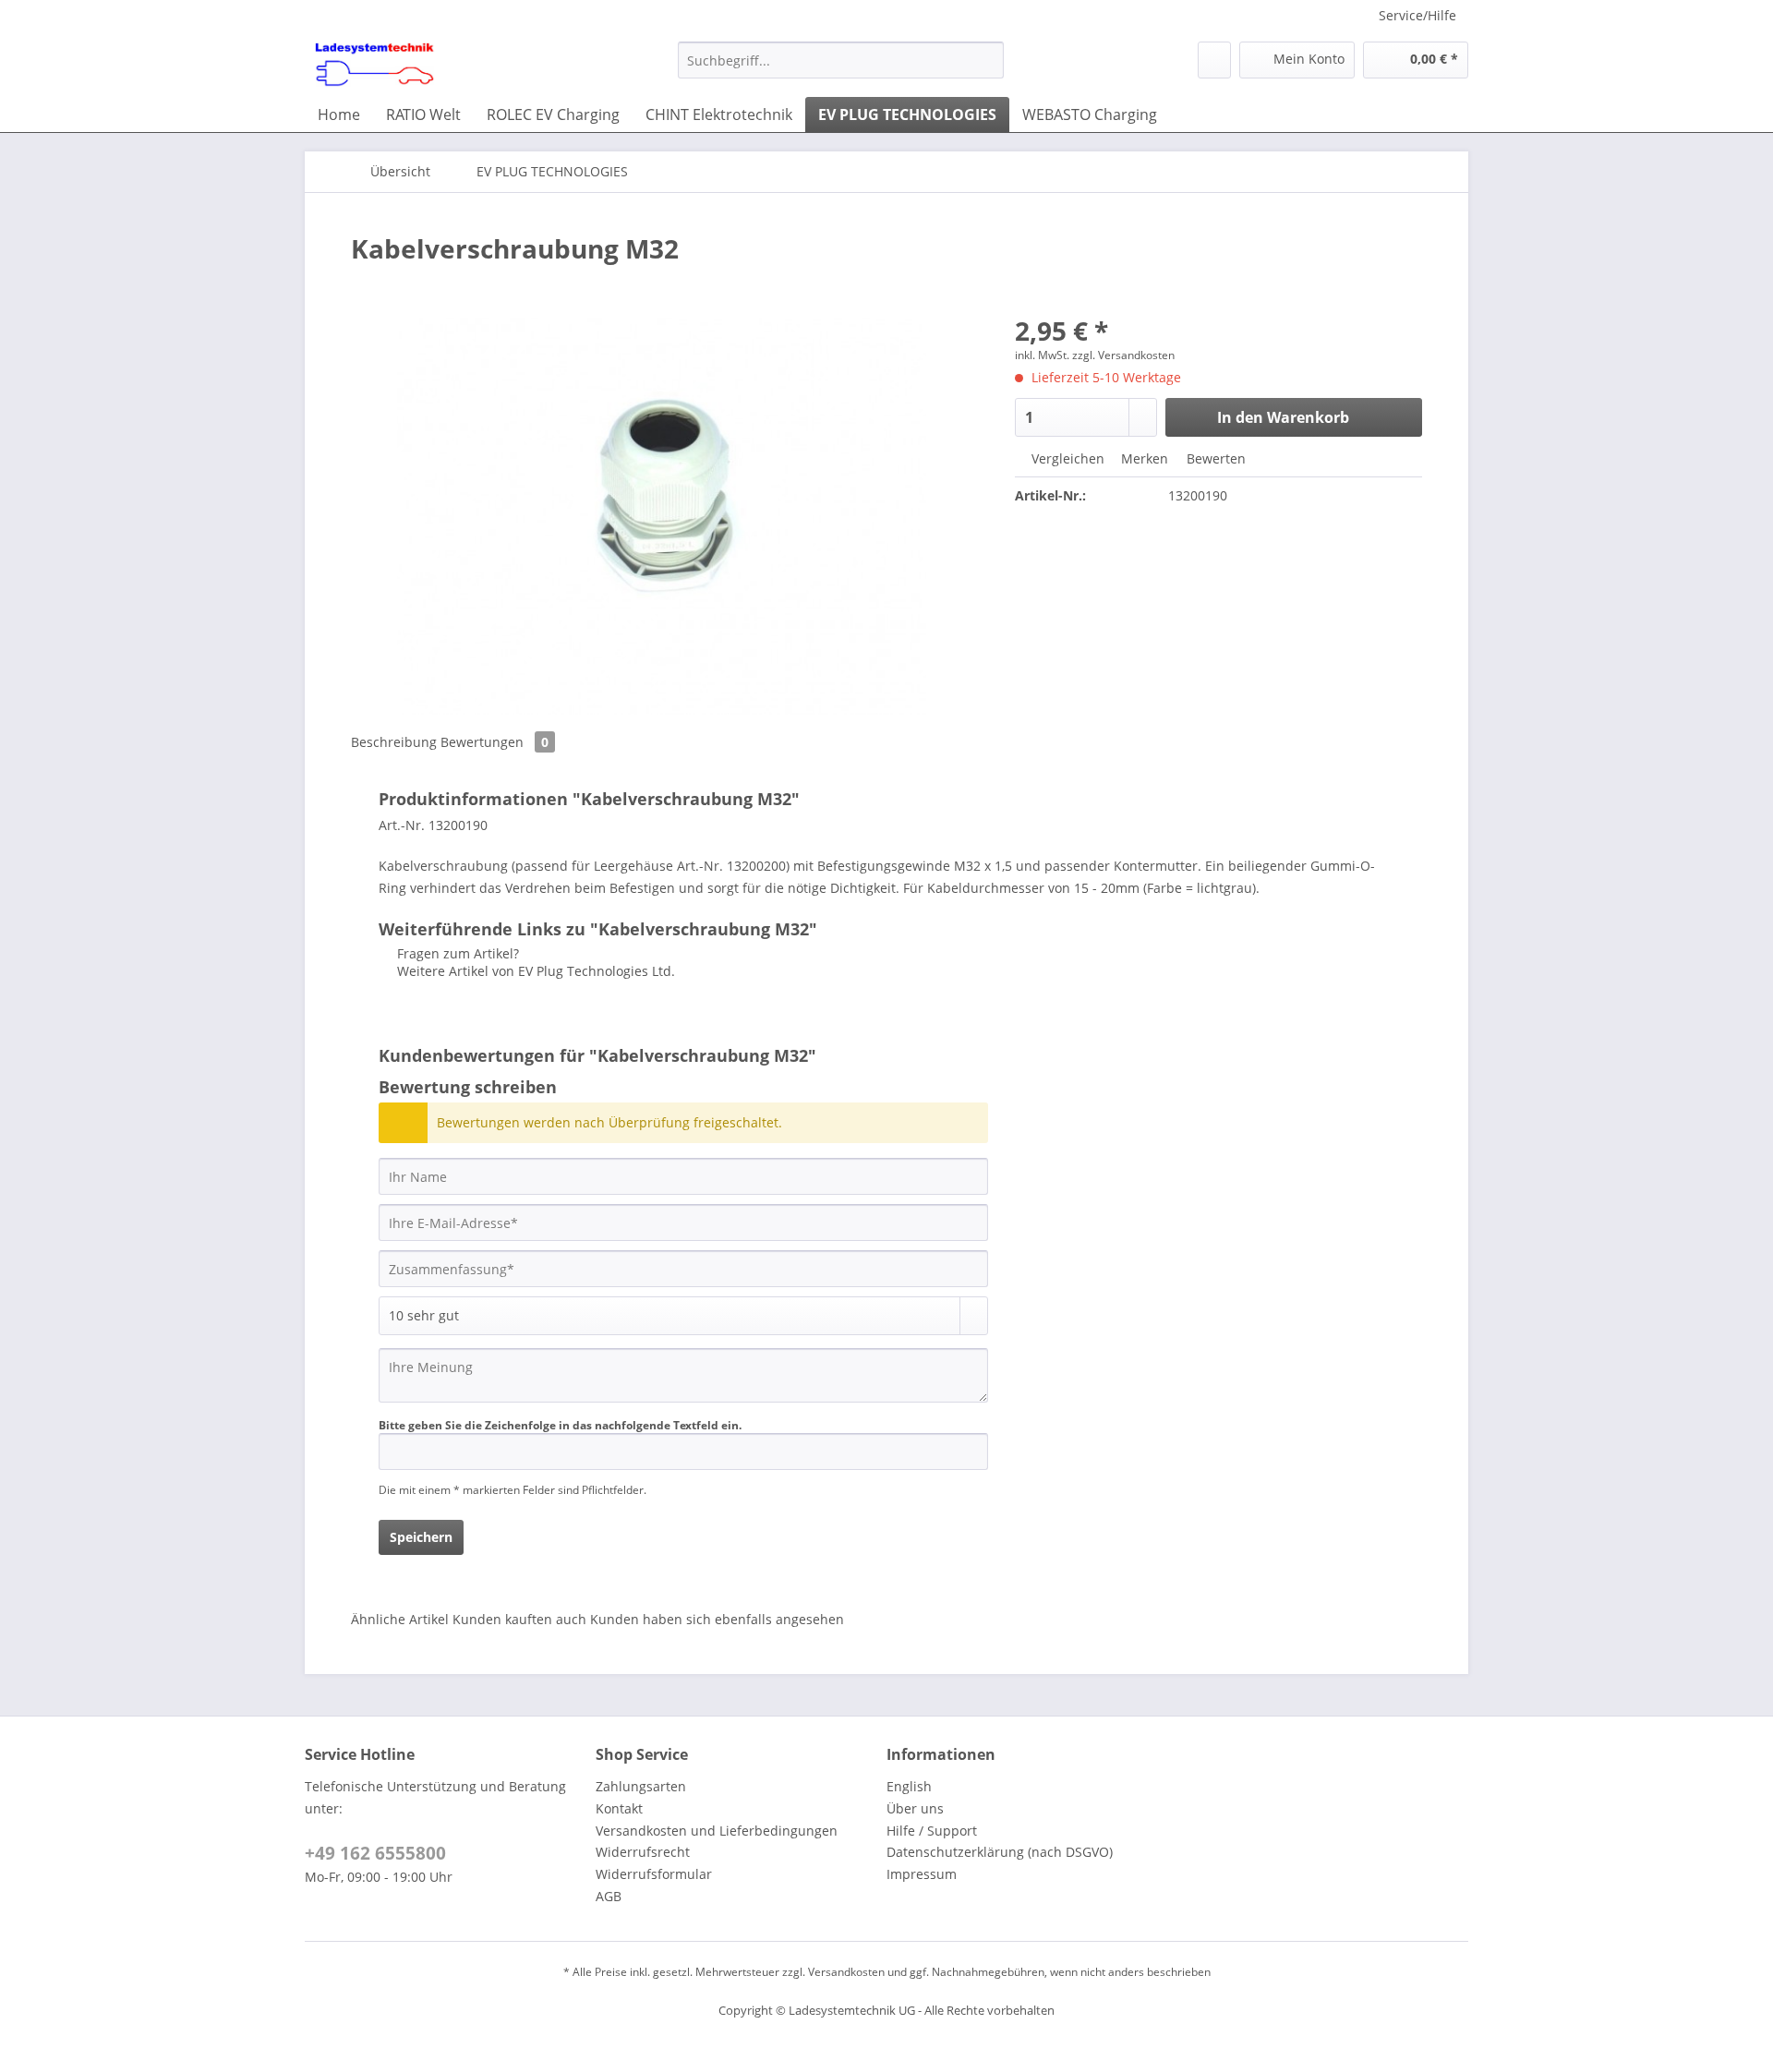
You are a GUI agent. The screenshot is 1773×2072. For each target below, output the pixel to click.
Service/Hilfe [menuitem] (1417, 15)
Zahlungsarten (641, 1786)
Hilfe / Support (932, 1831)
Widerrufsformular (654, 1874)
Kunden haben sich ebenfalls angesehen (717, 1619)
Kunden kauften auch (519, 1619)
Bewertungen (495, 742)
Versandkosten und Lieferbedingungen (717, 1831)
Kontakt (619, 1808)
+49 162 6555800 (375, 1853)
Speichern (421, 1537)
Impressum (922, 1874)
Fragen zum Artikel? (456, 953)
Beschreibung (394, 742)
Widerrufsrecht (643, 1852)
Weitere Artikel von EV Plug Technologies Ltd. (534, 971)
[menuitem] (841, 69)
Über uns (915, 1808)
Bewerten (1214, 458)
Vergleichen (1066, 458)
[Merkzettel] (1214, 60)
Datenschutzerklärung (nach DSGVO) (1000, 1852)
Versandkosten (846, 1972)
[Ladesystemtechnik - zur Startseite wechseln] (374, 65)
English (909, 1786)
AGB (609, 1896)
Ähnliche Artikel (400, 1619)
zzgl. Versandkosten (1123, 355)
